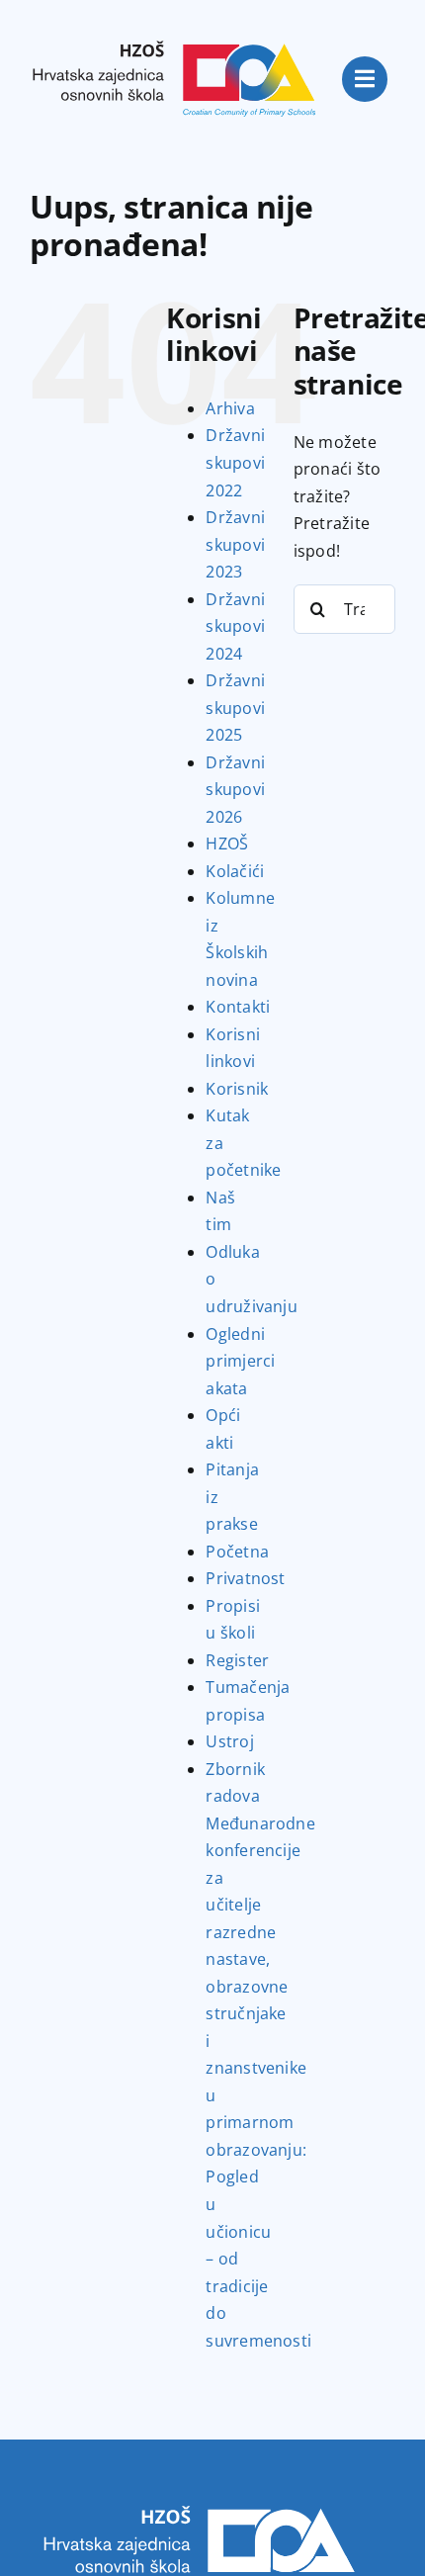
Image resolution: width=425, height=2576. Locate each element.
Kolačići (235, 871)
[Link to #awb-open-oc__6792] (365, 79)
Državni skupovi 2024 (235, 626)
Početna (237, 1552)
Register (237, 1660)
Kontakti (238, 1007)
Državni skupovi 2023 (235, 544)
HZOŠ (227, 844)
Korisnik (237, 1089)
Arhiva (230, 408)
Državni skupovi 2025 (235, 708)
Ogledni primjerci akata (240, 1361)
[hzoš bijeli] (198, 2497)
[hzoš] (174, 28)
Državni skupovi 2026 (235, 790)
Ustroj (229, 1741)
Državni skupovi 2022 (235, 462)
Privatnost (245, 1578)
